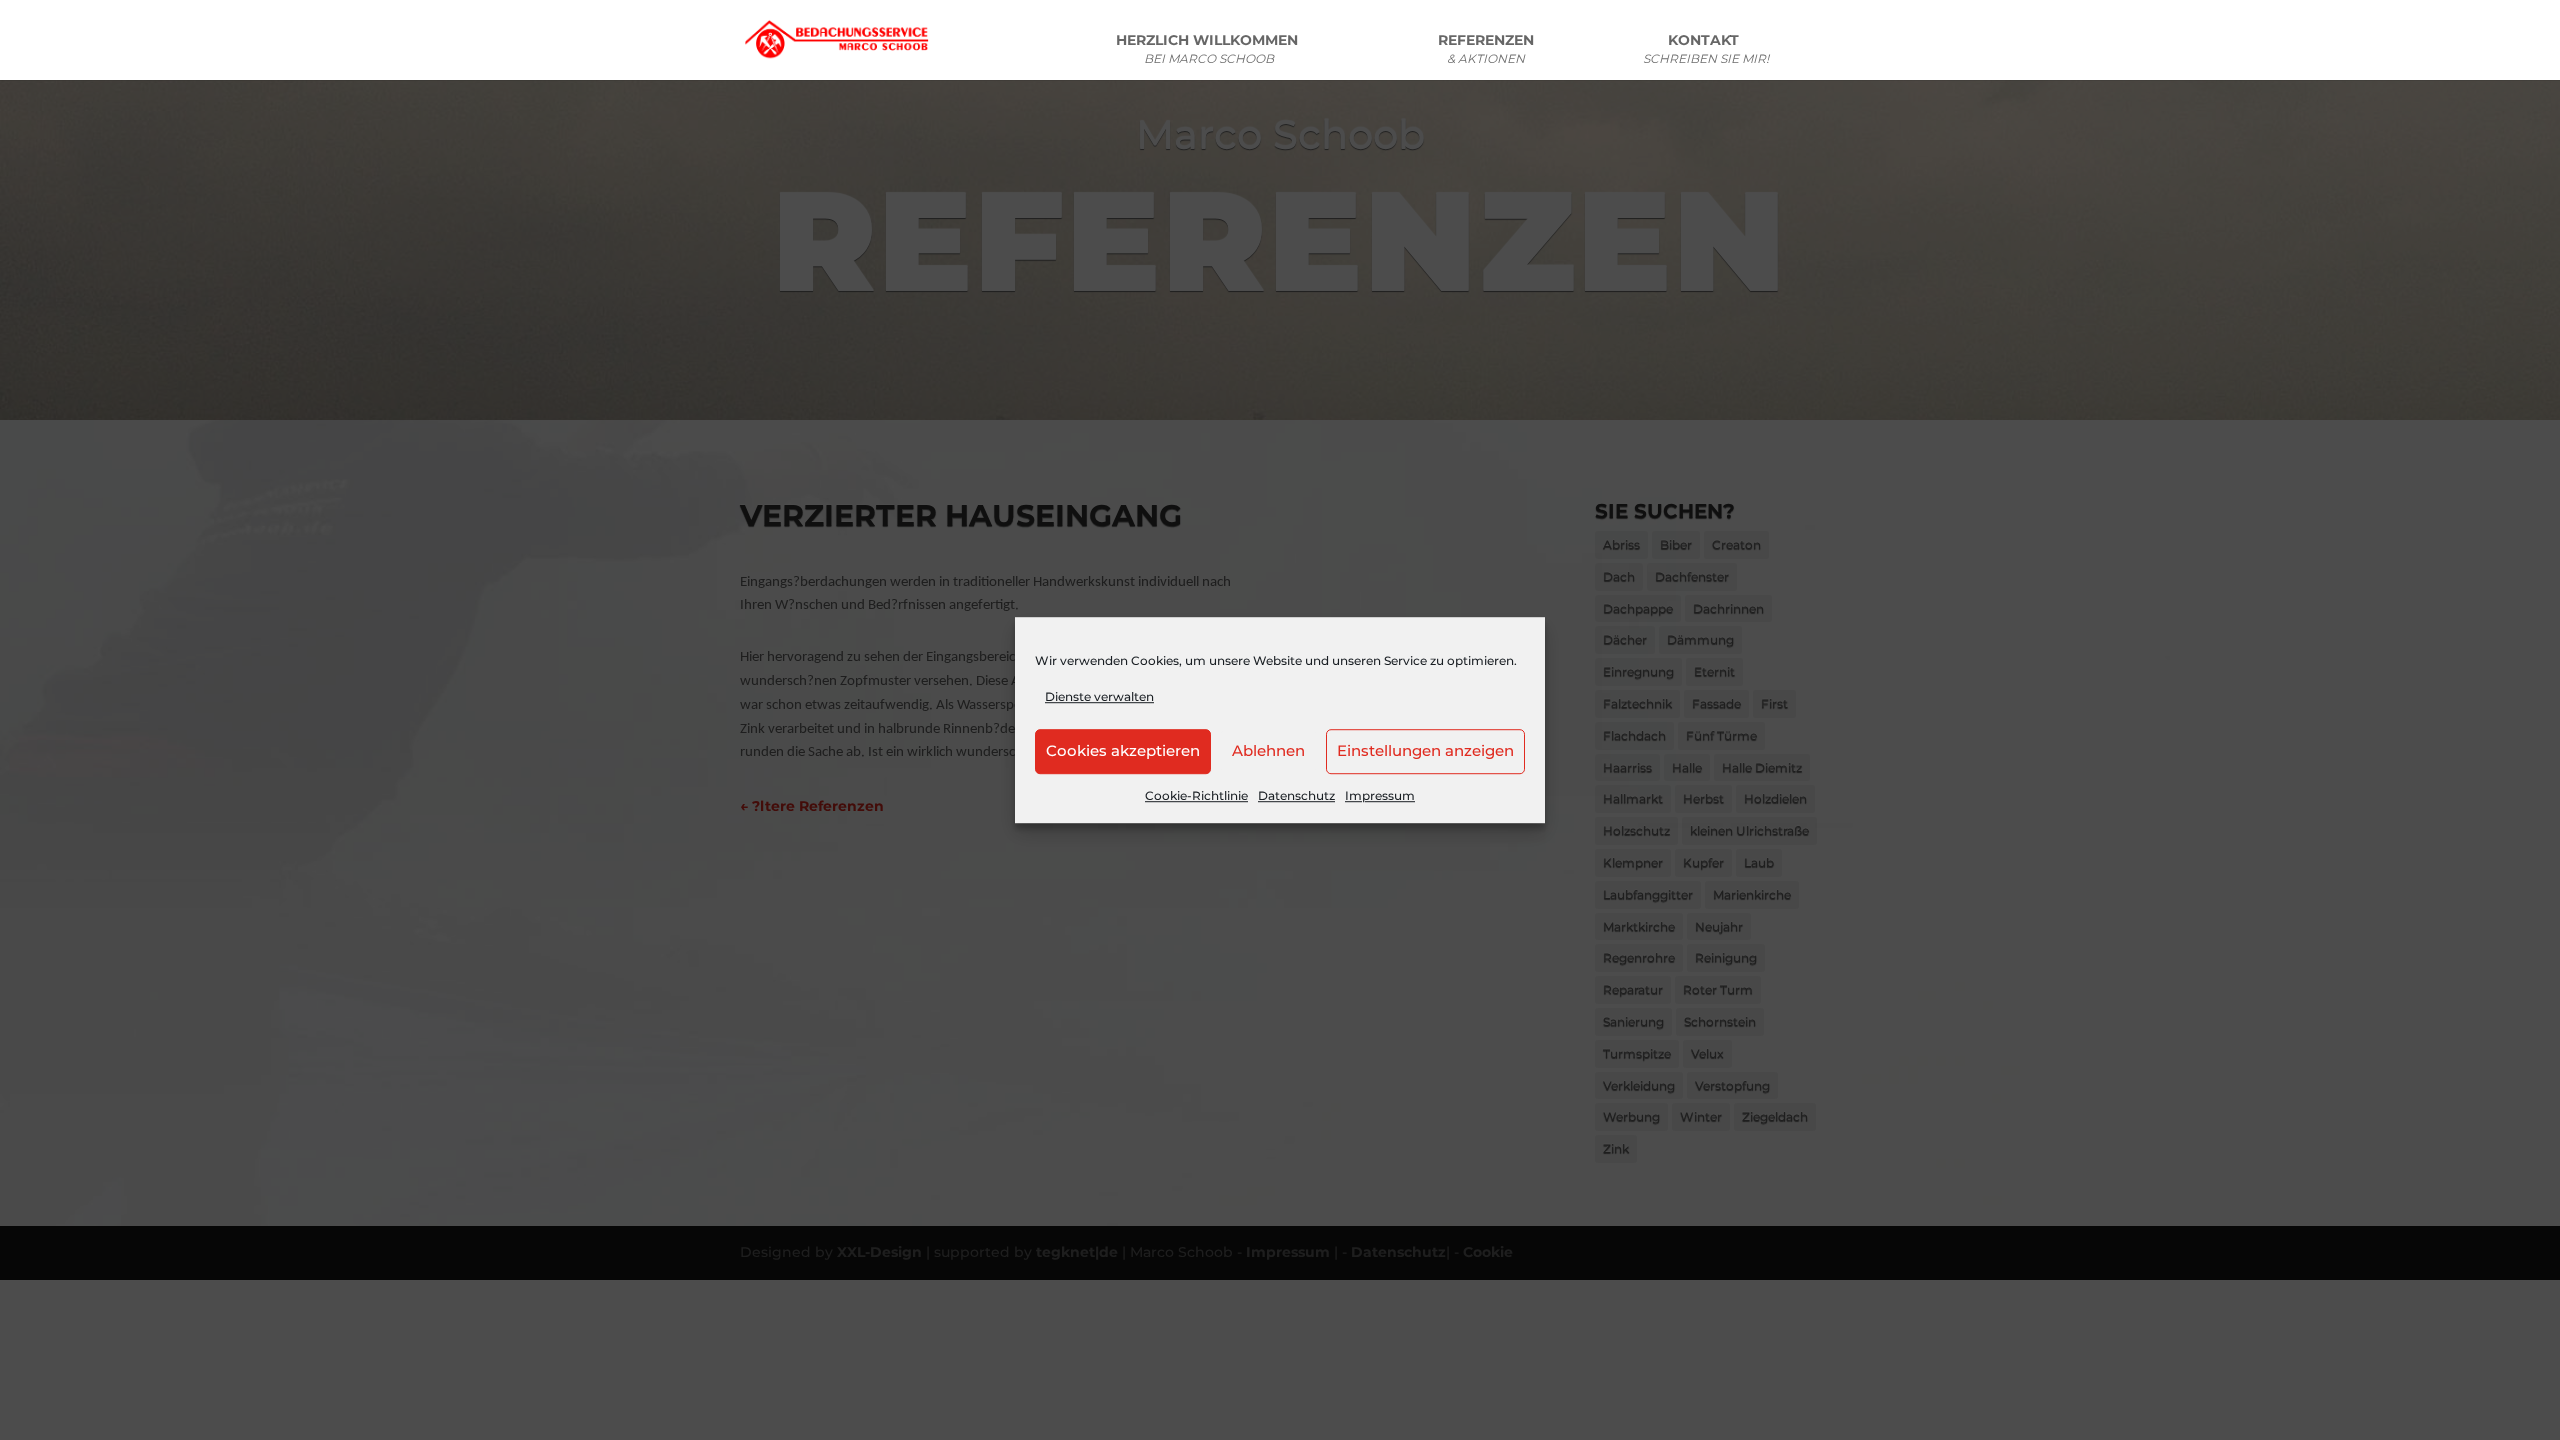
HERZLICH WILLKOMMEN (1209, 49)
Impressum (1380, 795)
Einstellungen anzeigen (1425, 751)
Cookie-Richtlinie (1196, 795)
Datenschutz (1296, 795)
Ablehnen (1268, 751)
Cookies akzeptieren (1123, 751)
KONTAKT (1706, 49)
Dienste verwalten (1099, 696)
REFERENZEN (1486, 49)
